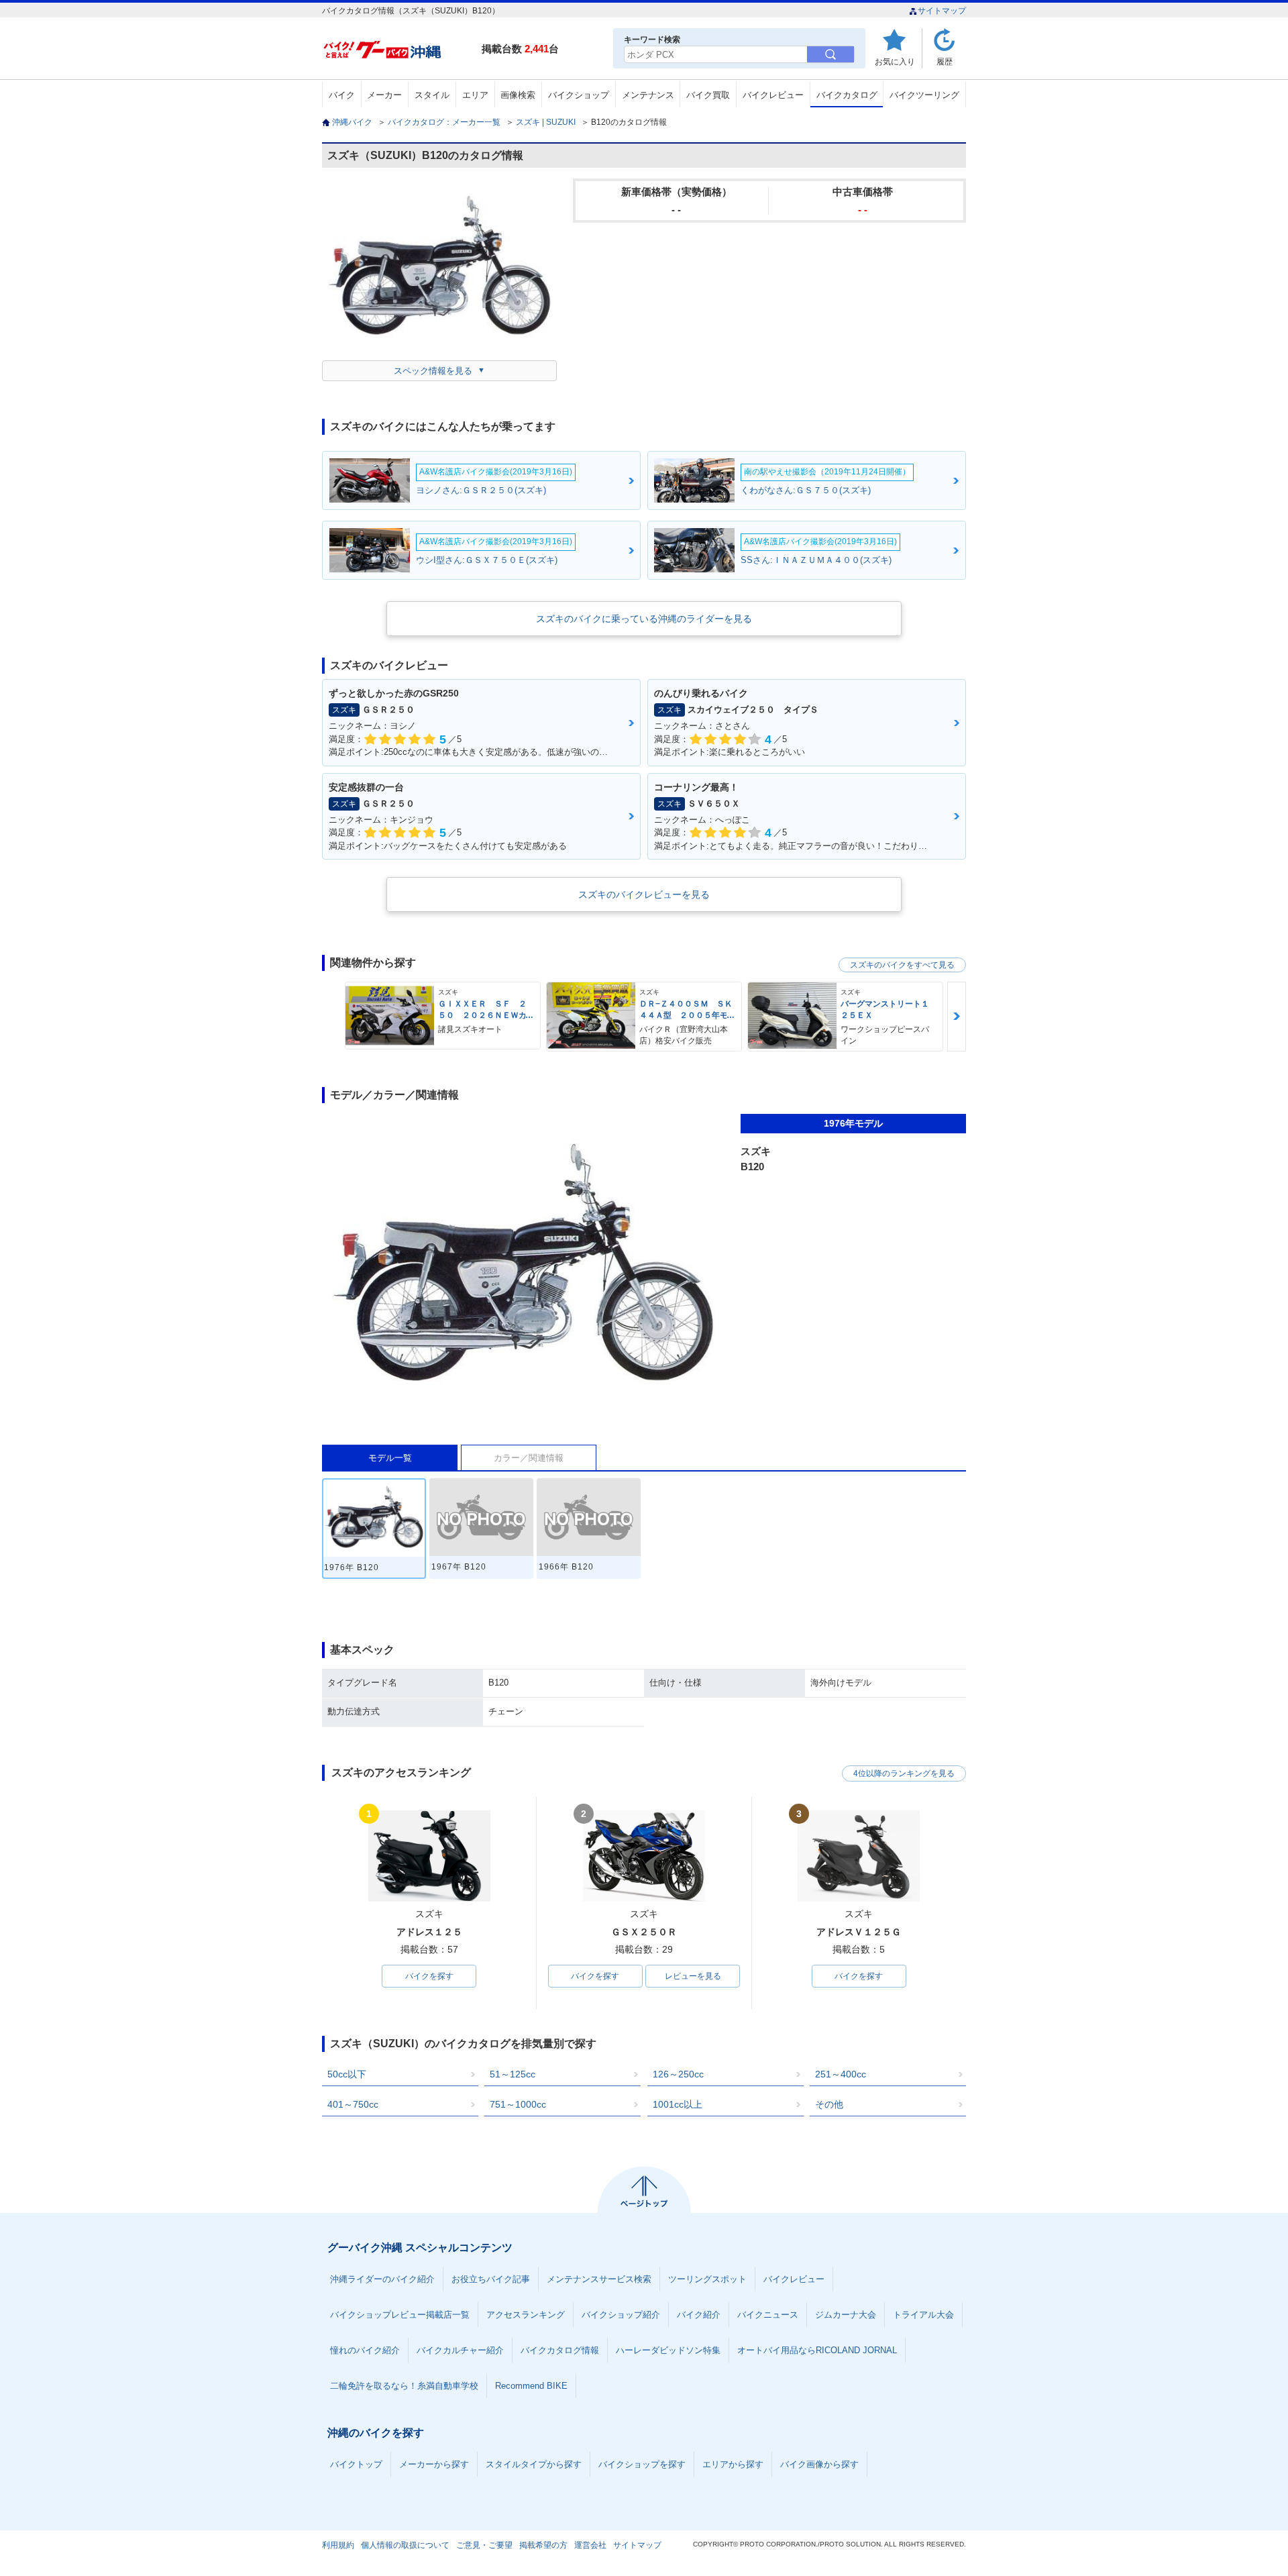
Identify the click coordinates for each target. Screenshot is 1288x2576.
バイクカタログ (847, 95)
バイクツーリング (924, 95)
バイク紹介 (699, 2315)
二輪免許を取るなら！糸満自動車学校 (404, 2386)
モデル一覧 (390, 1458)
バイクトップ (356, 2464)
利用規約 (338, 2545)
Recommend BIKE (531, 2386)
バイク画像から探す (819, 2464)
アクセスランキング (526, 2315)
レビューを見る (693, 1976)
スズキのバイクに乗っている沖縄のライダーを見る (644, 619)
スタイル (432, 95)
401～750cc (353, 2104)
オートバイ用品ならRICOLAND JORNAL (817, 2350)
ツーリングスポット (707, 2279)
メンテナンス (648, 95)
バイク (342, 95)
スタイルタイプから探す (534, 2464)
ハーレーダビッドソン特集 (668, 2350)
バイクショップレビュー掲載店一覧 (400, 2315)
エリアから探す (733, 2464)
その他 (829, 2104)
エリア (475, 95)
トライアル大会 (923, 2315)
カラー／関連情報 (529, 1458)
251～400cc (841, 2074)
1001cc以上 (678, 2104)
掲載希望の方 (543, 2545)
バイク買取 (708, 95)
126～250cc (678, 2074)
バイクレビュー (773, 95)
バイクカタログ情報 (560, 2350)
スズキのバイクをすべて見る (902, 965)
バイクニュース (768, 2315)
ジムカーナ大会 (846, 2315)
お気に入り (895, 61)
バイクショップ (579, 95)
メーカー (384, 95)
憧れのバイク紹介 (365, 2350)
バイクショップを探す (642, 2464)
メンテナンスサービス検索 (599, 2279)
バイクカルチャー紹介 (460, 2350)
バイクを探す (429, 1976)
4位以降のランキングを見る (904, 1773)
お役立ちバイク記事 (491, 2279)
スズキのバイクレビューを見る (644, 894)
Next (957, 1016)
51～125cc (513, 2074)
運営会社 (590, 2545)
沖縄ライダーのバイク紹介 (382, 2279)
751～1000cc (518, 2104)
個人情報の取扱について (405, 2545)
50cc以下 (347, 2074)
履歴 (945, 61)
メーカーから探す (434, 2464)
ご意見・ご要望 (484, 2545)
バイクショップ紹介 (621, 2315)
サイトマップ (942, 11)
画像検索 (518, 95)
